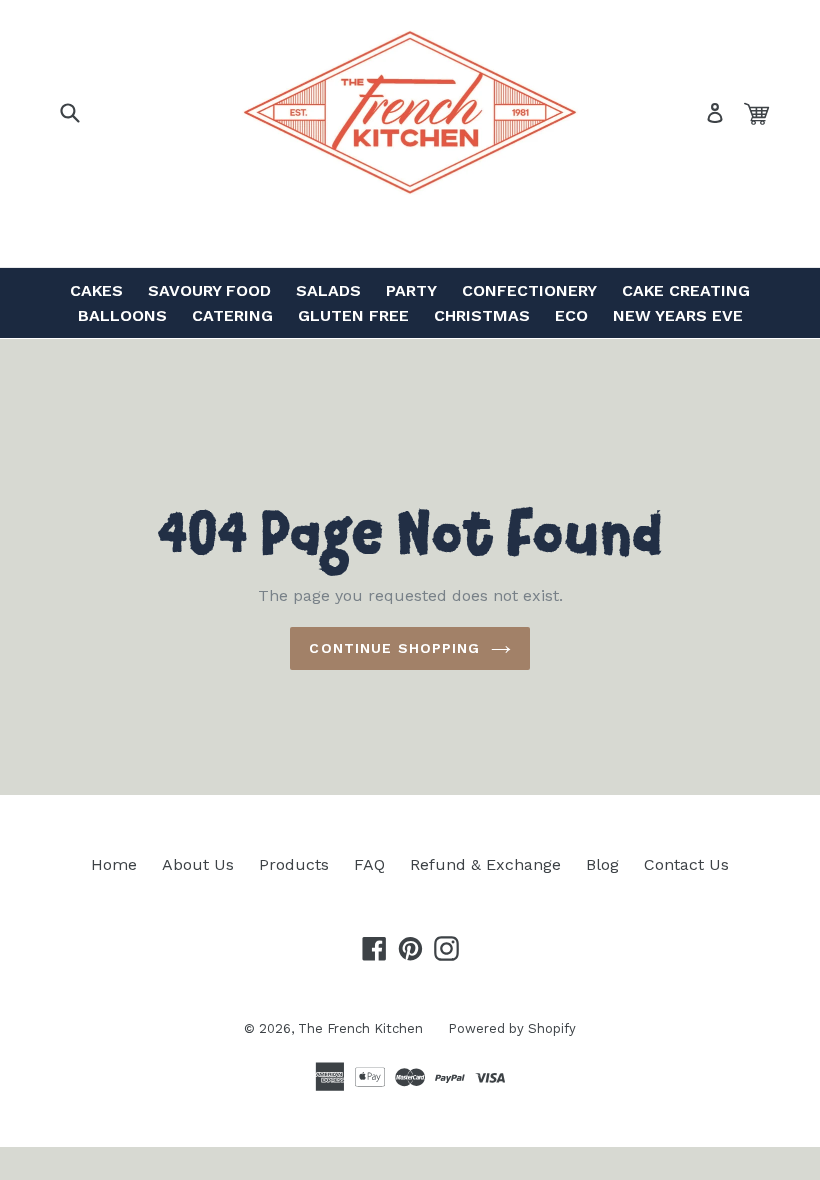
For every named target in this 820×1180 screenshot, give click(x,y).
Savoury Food (209, 290)
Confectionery (529, 290)
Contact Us (686, 864)
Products (294, 864)
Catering (232, 315)
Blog (602, 864)
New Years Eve (678, 315)
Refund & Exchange (485, 864)
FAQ (369, 864)
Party (411, 290)
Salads (328, 290)
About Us (198, 864)
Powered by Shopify (512, 1028)
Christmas (482, 315)
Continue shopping (394, 648)
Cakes (96, 290)
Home (114, 864)
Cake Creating (686, 290)
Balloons (122, 315)
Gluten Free (353, 315)
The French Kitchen (360, 1028)
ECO (571, 315)
